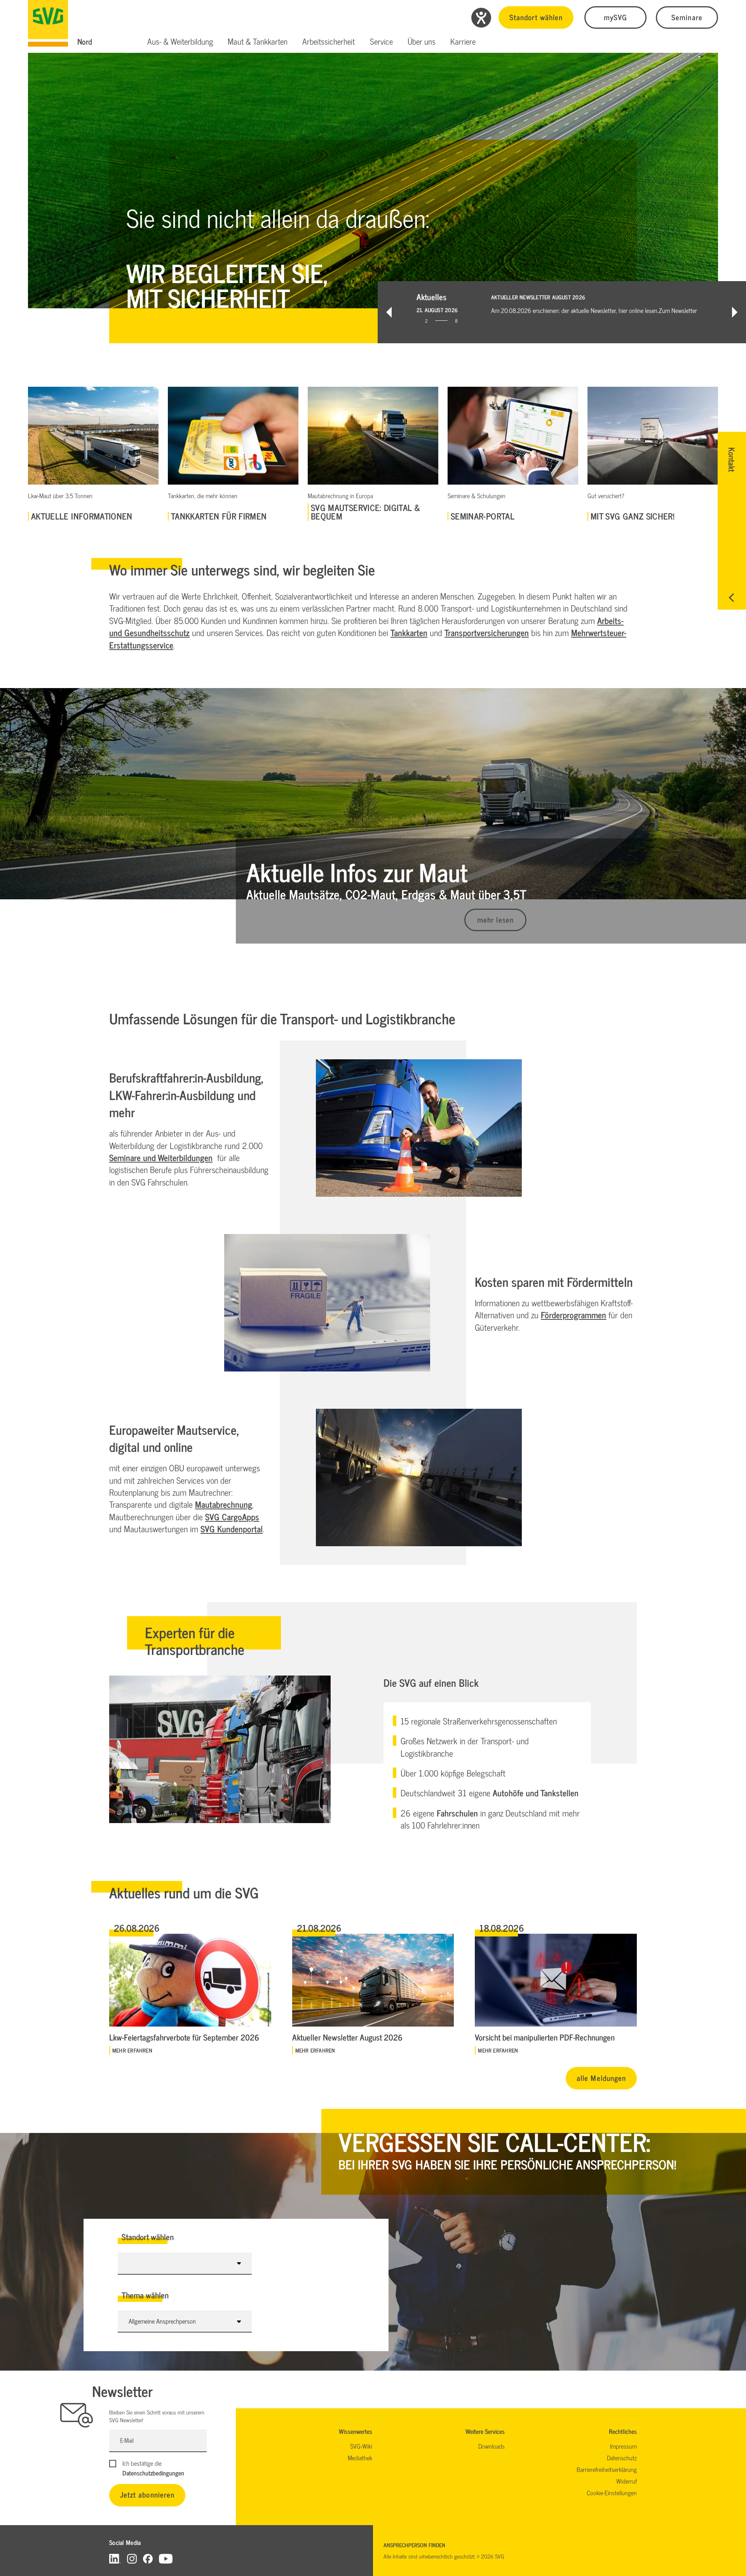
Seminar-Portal (483, 516)
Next (735, 312)
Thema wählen (145, 2295)
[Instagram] (132, 2558)
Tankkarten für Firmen (219, 516)
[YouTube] (166, 2558)
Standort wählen (536, 17)
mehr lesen (495, 919)
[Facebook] (148, 2558)
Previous (389, 312)
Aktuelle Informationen (82, 516)
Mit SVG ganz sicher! (633, 516)
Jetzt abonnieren (147, 2494)
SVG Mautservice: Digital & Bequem (365, 512)
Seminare (687, 17)
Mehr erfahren (132, 2050)
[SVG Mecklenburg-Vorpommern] (48, 23)
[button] (180, 42)
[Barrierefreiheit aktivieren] (481, 18)
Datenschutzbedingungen (153, 2473)
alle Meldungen (601, 2078)
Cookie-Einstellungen (612, 2493)
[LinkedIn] (115, 2558)
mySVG (615, 17)
